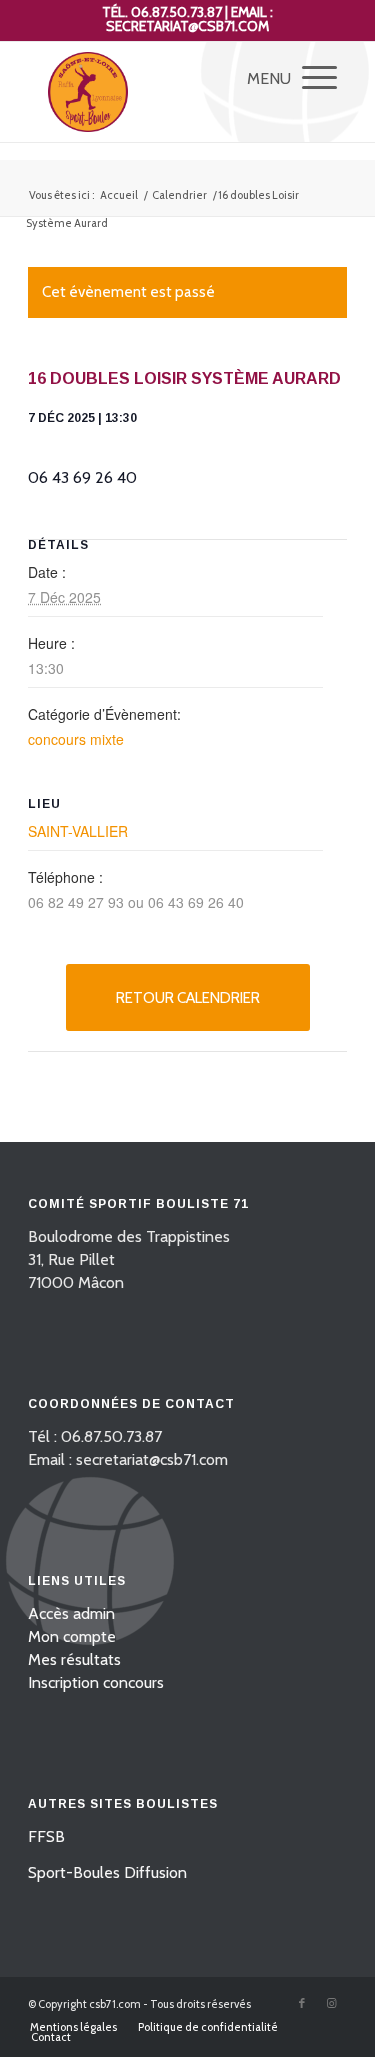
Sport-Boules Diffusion (107, 1872)
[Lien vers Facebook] (302, 2003)
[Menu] (309, 77)
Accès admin (71, 1613)
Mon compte (72, 1636)
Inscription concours (96, 1682)
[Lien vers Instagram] (332, 2003)
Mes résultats (74, 1659)
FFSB (46, 1836)
